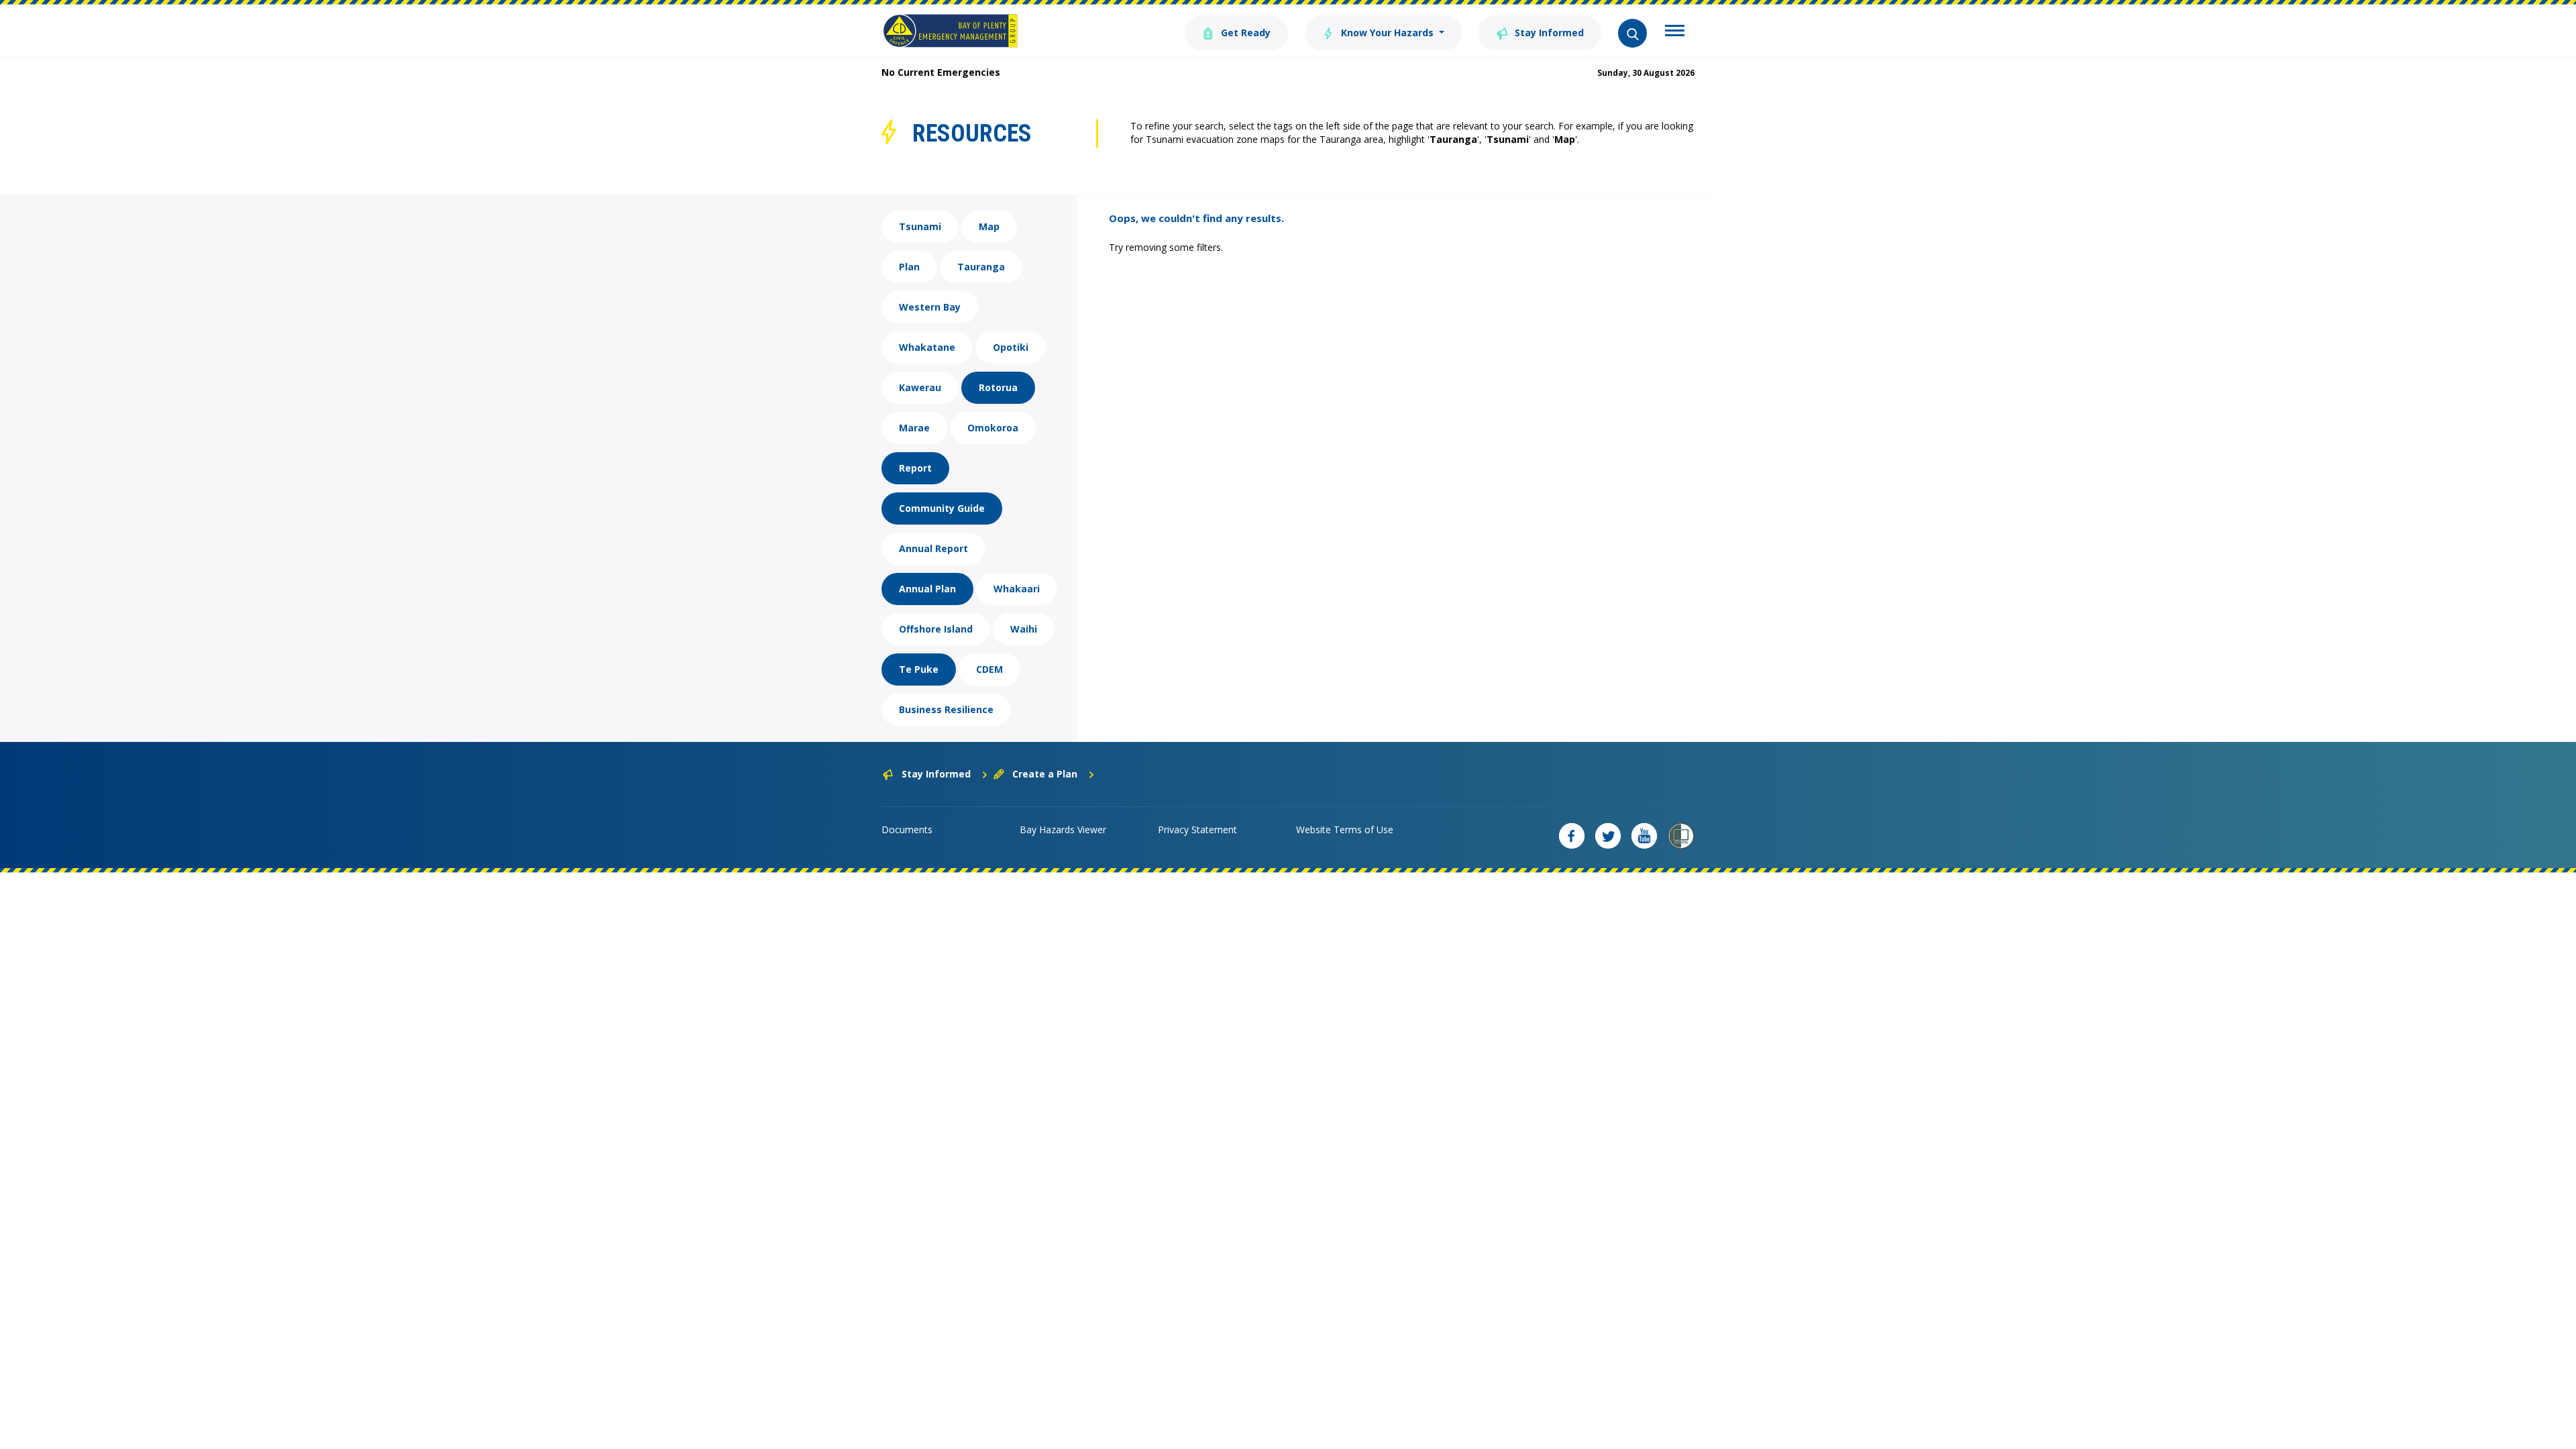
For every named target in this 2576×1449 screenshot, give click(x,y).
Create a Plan (1045, 774)
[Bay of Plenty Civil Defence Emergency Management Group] (950, 31)
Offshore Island (936, 629)
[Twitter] (1608, 836)
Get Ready (1244, 33)
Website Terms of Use (1345, 829)
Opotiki (1011, 347)
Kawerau (920, 387)
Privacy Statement (1197, 829)
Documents (907, 829)
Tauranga (981, 267)
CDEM (989, 669)
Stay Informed (1548, 33)
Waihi (1024, 629)
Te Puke (919, 669)
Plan (909, 267)
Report (915, 468)
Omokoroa (993, 428)
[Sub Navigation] (1675, 32)
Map (989, 226)
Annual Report (933, 548)
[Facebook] (1572, 836)
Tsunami (920, 226)
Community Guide (942, 508)
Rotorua (998, 387)
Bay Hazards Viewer (1063, 829)
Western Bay (930, 307)
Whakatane (927, 347)
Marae (914, 428)
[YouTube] (1644, 836)
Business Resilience (946, 709)
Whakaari (1017, 589)
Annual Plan (927, 589)
